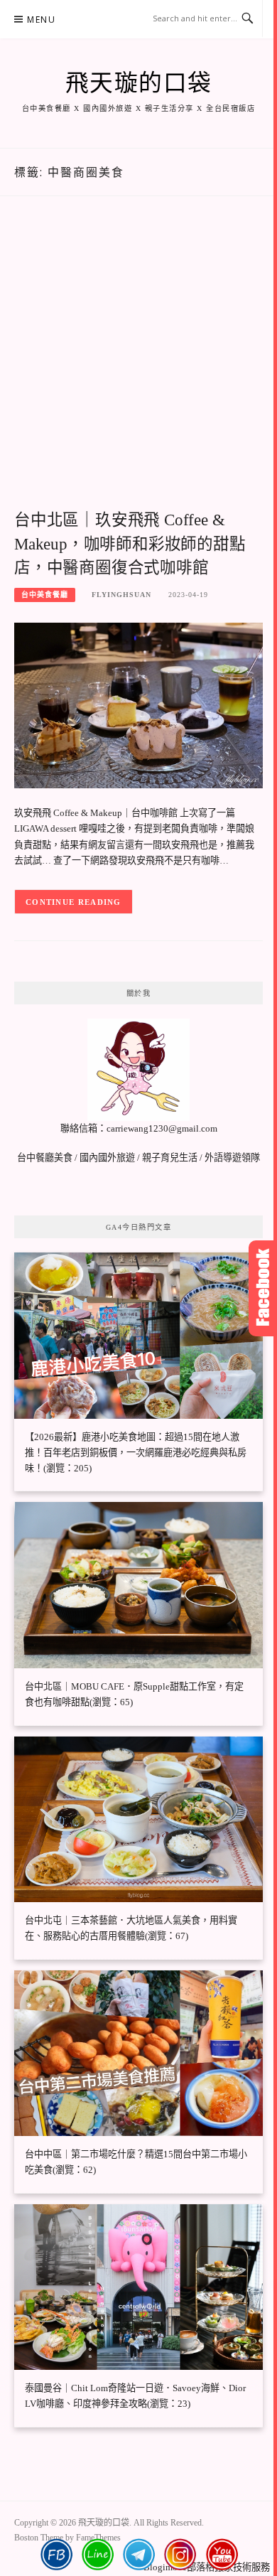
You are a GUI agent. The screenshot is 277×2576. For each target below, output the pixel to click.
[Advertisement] (138, 368)
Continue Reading (74, 902)
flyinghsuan (121, 595)
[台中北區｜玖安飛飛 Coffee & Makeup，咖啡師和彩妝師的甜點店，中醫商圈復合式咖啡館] (138, 705)
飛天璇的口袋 (139, 83)
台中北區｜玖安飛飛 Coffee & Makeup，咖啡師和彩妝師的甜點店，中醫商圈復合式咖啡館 (130, 544)
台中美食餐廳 (45, 595)
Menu (41, 20)
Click (263, 1288)
